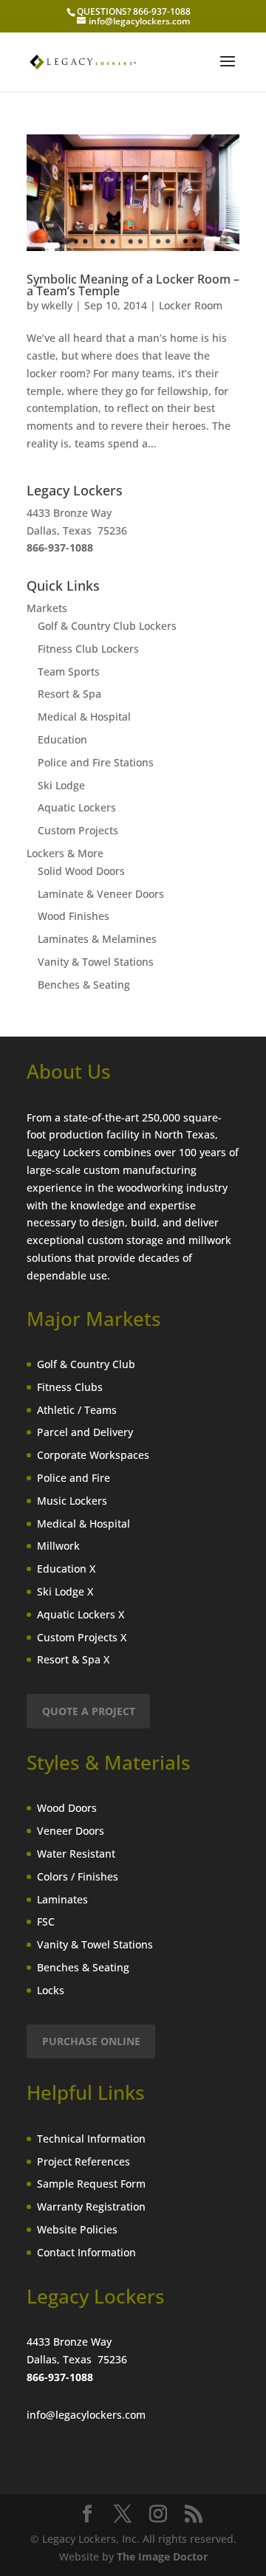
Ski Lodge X (65, 1591)
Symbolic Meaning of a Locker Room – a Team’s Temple (133, 285)
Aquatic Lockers (77, 807)
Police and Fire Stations (96, 762)
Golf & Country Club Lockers (107, 626)
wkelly (57, 305)
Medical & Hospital (84, 717)
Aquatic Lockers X (81, 1614)
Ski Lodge (61, 785)
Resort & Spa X (73, 1659)
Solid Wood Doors (81, 871)
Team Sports (69, 672)
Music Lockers (72, 1501)
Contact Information (86, 2252)
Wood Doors (67, 1808)
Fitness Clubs (70, 1387)
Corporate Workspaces (93, 1455)
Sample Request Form (91, 2184)
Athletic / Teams (77, 1410)
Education (62, 739)
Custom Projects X (82, 1637)
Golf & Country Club (86, 1364)
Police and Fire (74, 1478)
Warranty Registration (91, 2206)
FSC (46, 1921)
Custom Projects (78, 830)
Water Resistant (76, 1854)
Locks (51, 1990)
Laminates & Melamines (97, 939)
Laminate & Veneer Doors (101, 894)
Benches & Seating (84, 985)
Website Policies (77, 2229)
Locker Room (191, 305)
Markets (47, 608)
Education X (66, 1569)
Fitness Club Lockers (88, 649)
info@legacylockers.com (86, 2415)
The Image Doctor (162, 2556)
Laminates (62, 1899)
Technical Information (91, 2139)
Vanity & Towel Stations (96, 962)
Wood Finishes (74, 916)
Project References (83, 2161)
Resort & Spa (69, 694)
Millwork (58, 1546)
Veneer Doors (71, 1831)
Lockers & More (65, 853)
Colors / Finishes (78, 1876)
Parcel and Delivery (85, 1432)
